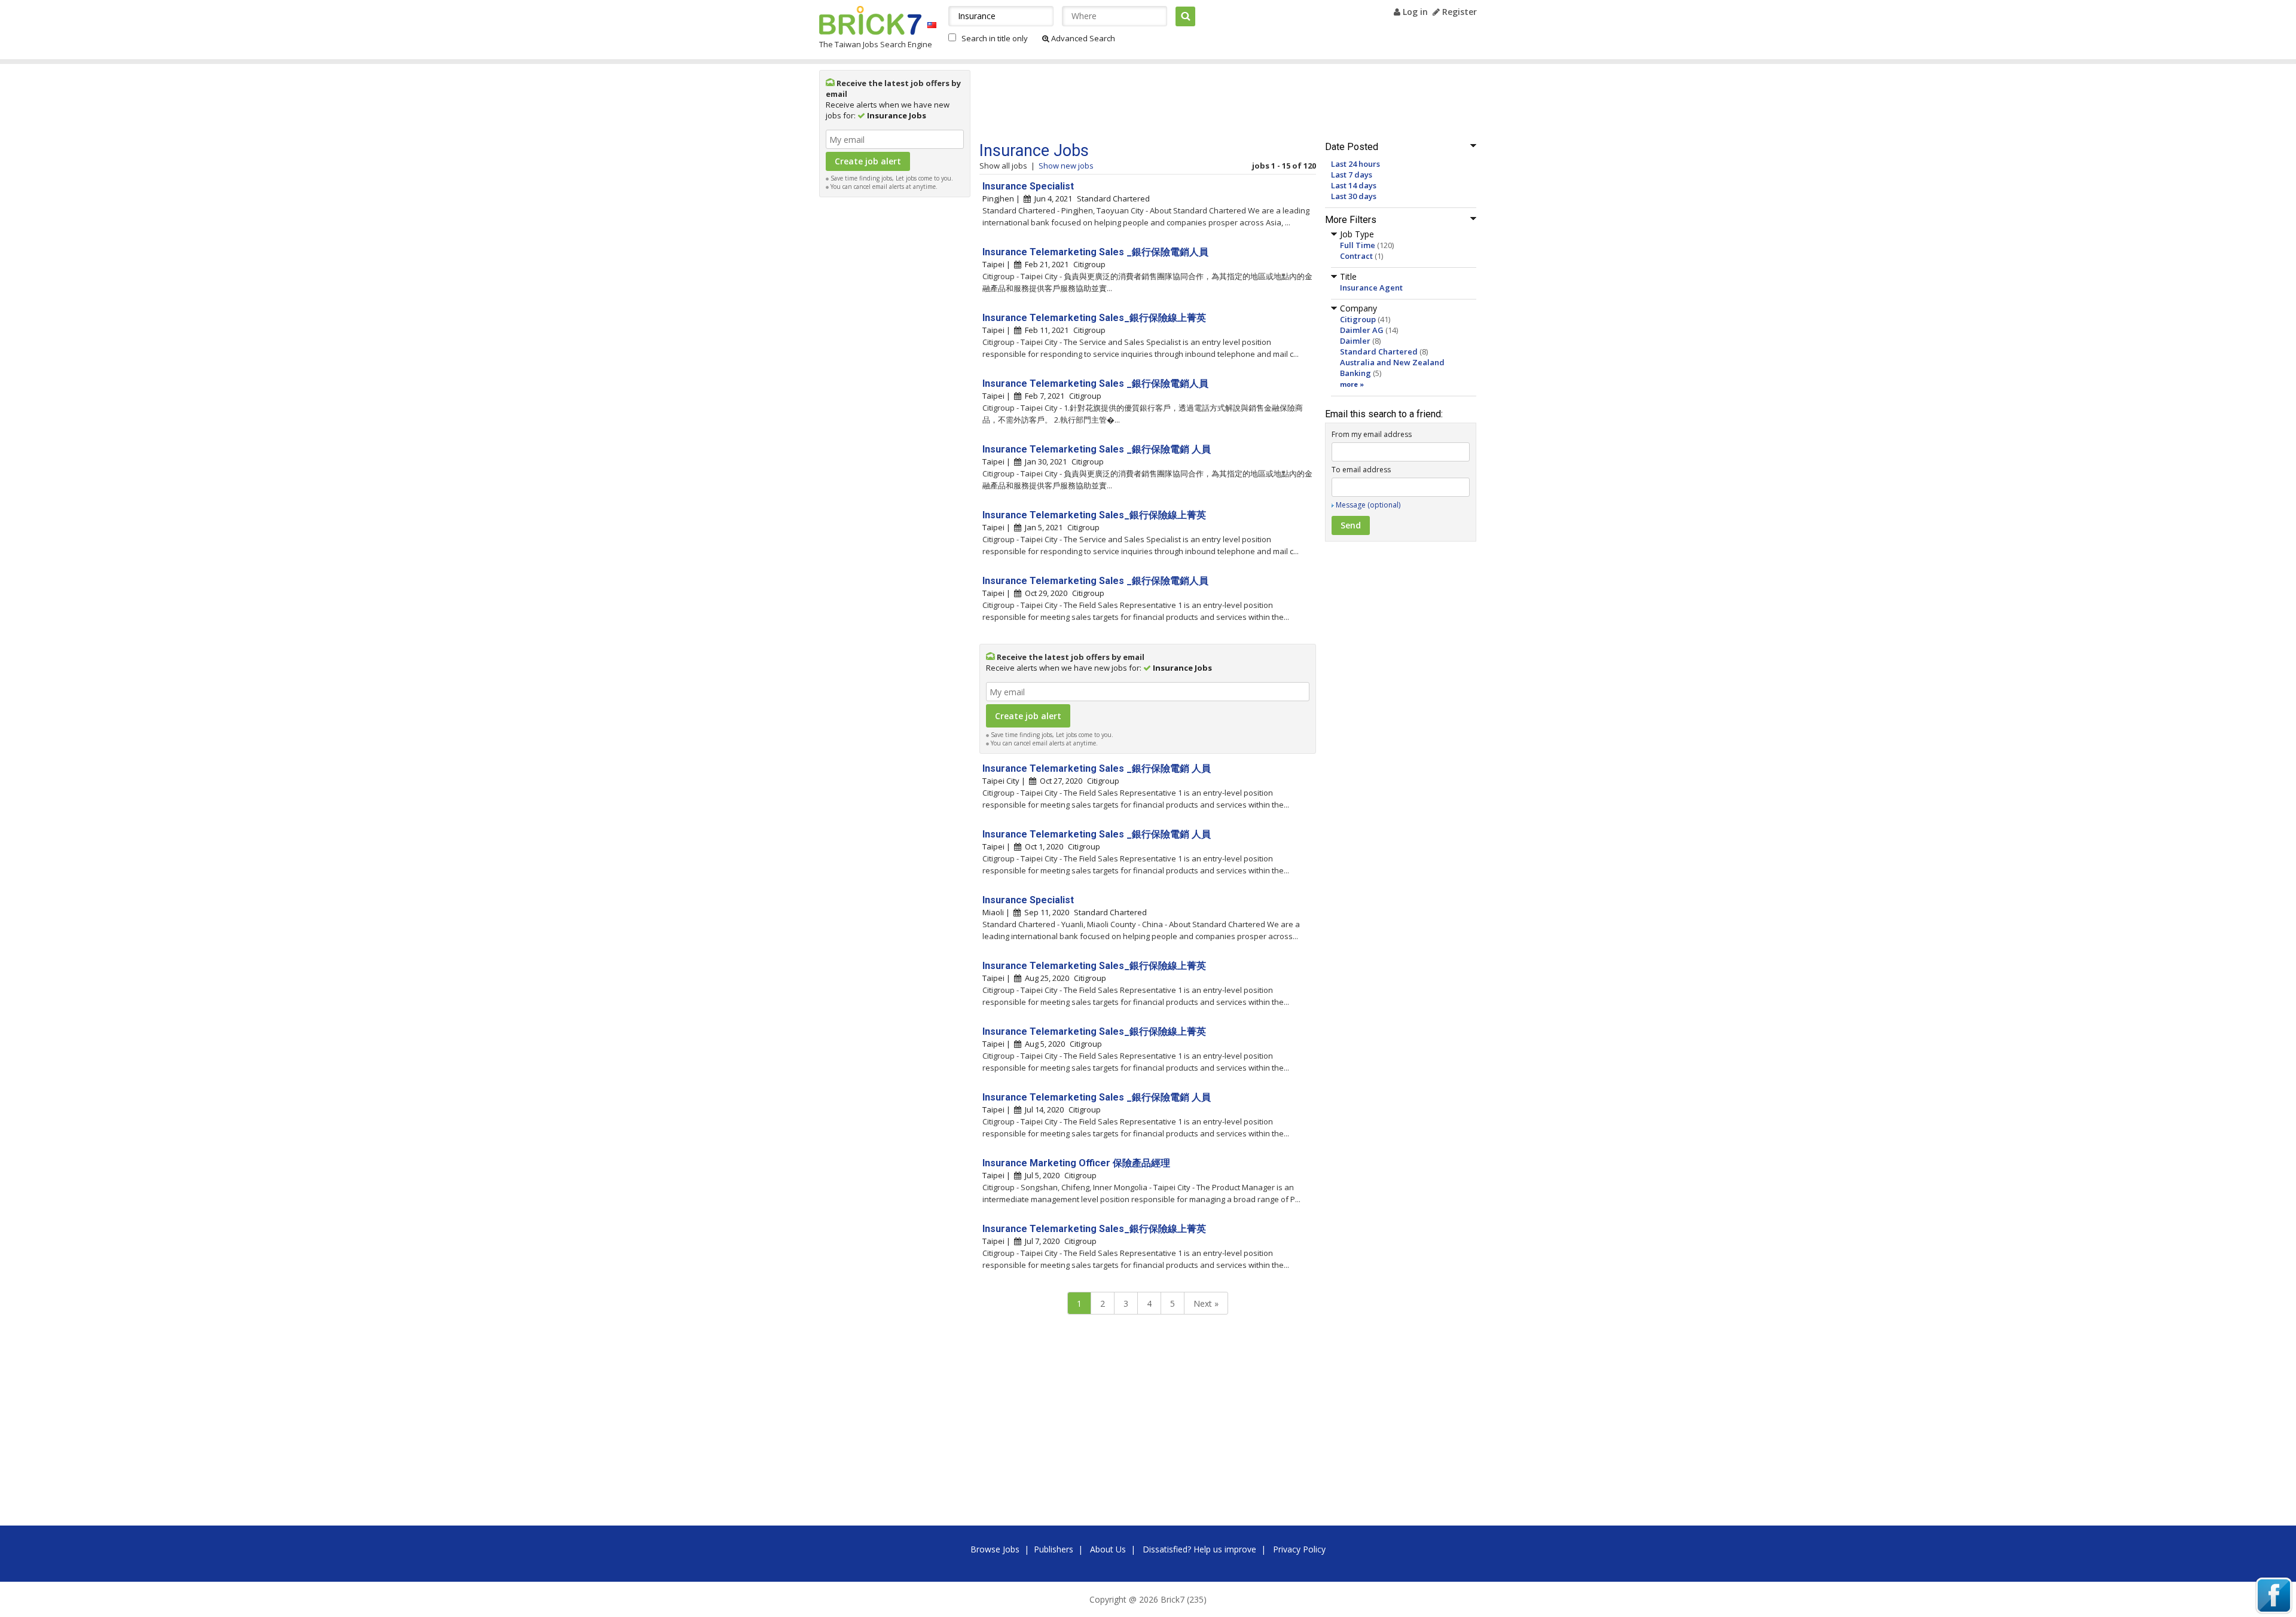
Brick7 (870, 20)
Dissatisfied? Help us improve (1199, 1549)
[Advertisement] (895, 383)
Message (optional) (1368, 505)
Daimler (1355, 341)
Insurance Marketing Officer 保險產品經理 (1076, 1163)
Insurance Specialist (1028, 186)
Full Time (1358, 245)
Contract (1356, 256)
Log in (1414, 12)
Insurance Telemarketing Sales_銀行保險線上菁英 (1094, 318)
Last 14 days (1354, 185)
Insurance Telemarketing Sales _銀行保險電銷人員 (1095, 252)
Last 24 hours (1355, 164)
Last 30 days (1354, 196)
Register (1458, 12)
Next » (1206, 1303)
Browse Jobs (995, 1549)
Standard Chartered (1379, 351)
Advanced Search (1082, 38)
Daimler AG (1362, 330)
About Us (1108, 1549)
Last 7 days (1352, 175)
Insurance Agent (1371, 288)
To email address (1361, 470)
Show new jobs (1066, 166)
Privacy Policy (1299, 1549)
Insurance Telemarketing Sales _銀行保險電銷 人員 (1097, 449)
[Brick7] (932, 25)
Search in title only (995, 38)
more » (1352, 384)
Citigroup (1358, 319)
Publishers (1054, 1549)
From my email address (1372, 434)
